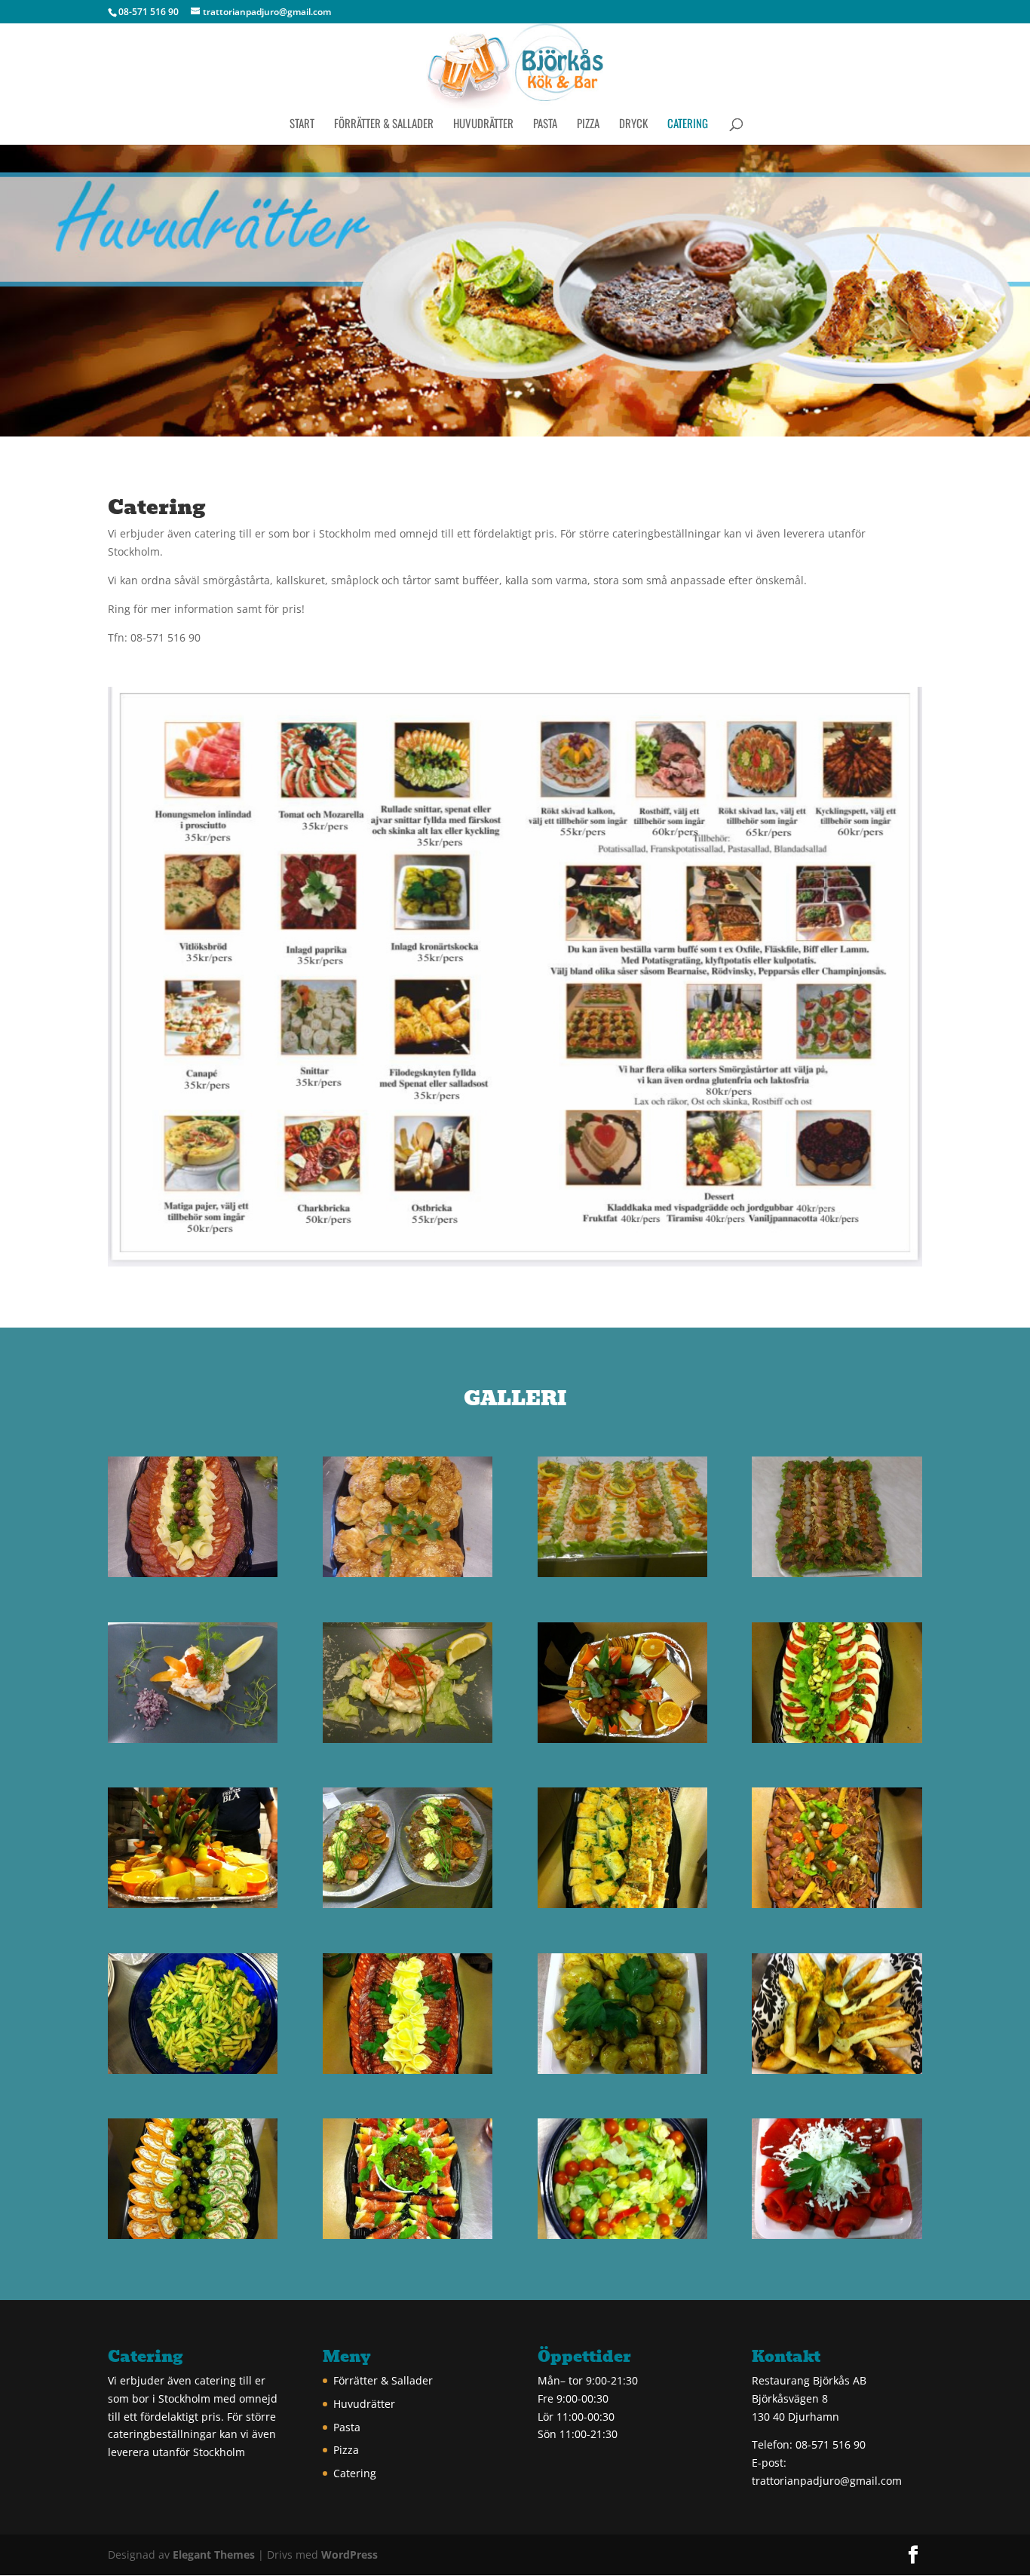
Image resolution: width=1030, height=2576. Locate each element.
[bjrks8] (408, 1573)
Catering (688, 124)
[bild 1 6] (408, 1904)
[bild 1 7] (622, 1904)
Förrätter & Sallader (384, 124)
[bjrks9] (193, 1573)
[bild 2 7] (408, 2070)
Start (302, 124)
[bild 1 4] (622, 2235)
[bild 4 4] (193, 1904)
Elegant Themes (214, 2555)
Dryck (633, 124)
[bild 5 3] (622, 1739)
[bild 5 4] (408, 1739)
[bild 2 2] (837, 1904)
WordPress (349, 2555)
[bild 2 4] (193, 2070)
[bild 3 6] (193, 2235)
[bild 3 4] (837, 2070)
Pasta (545, 124)
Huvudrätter (483, 124)
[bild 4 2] (408, 2235)
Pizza (588, 124)
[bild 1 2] (837, 2235)
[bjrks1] (193, 1739)
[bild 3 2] (622, 2070)
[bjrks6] (622, 1573)
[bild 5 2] (837, 1739)
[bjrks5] (837, 1573)
